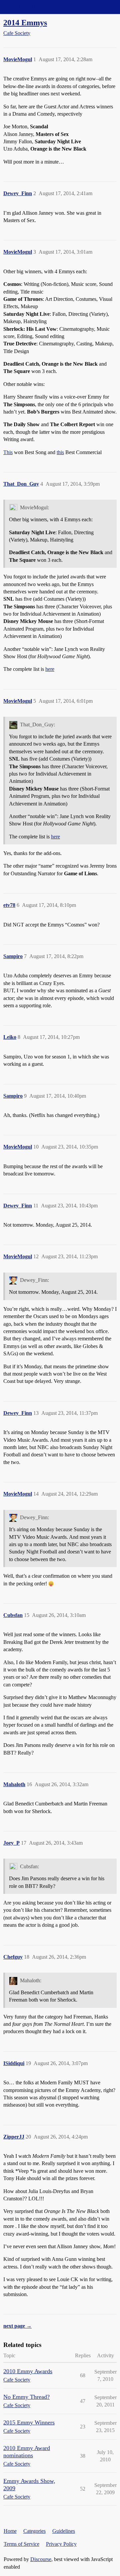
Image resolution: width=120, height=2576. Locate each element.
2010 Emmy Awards (28, 2371)
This (8, 452)
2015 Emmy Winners (29, 2422)
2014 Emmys (25, 22)
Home (10, 2531)
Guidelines (64, 2531)
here (50, 669)
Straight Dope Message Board (35, 7)
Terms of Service (21, 2544)
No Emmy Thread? (26, 2397)
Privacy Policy (61, 2544)
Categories (34, 2531)
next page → (17, 2326)
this (60, 452)
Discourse (41, 2559)
